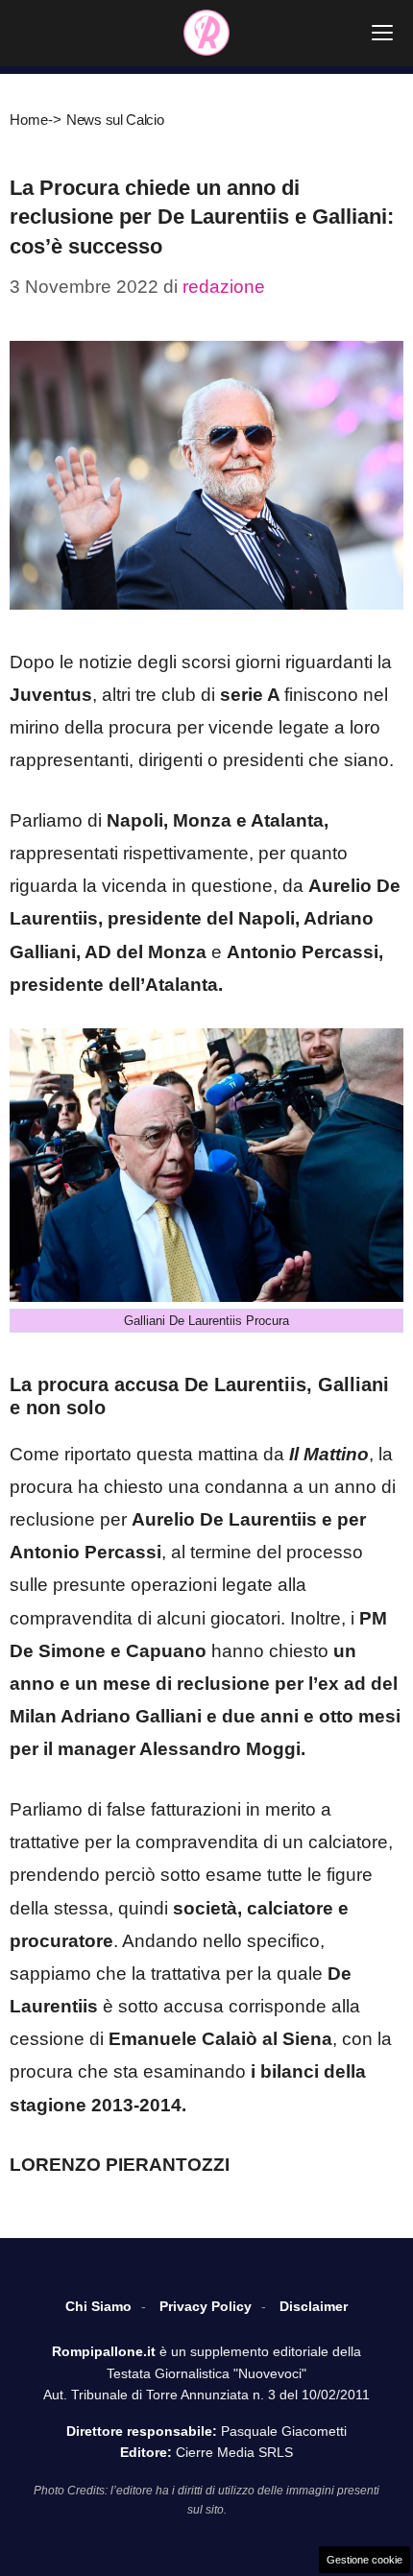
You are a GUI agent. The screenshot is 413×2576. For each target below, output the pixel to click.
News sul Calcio (115, 120)
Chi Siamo (98, 2306)
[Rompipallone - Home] (206, 33)
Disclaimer (314, 2306)
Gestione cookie (364, 2560)
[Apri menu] (382, 33)
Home (29, 120)
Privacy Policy (206, 2306)
